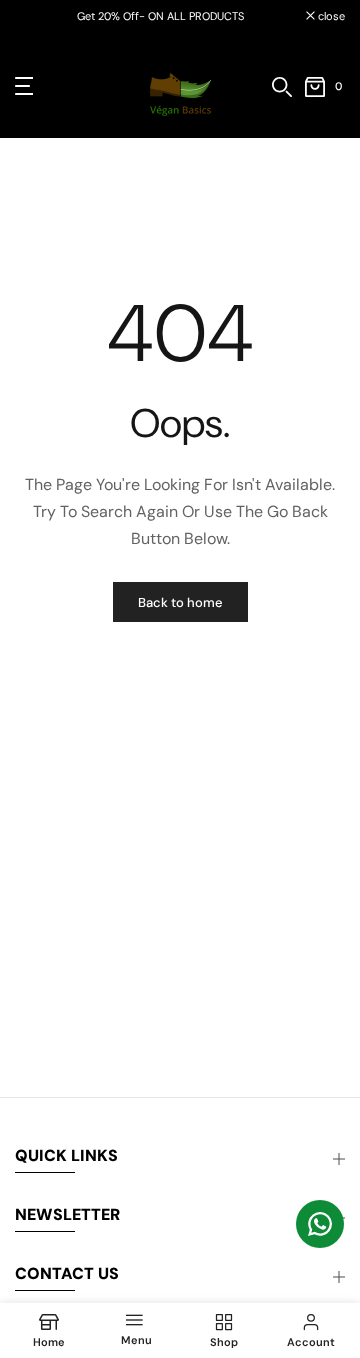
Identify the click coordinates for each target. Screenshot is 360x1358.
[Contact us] (320, 1224)
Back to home (180, 602)
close (330, 16)
